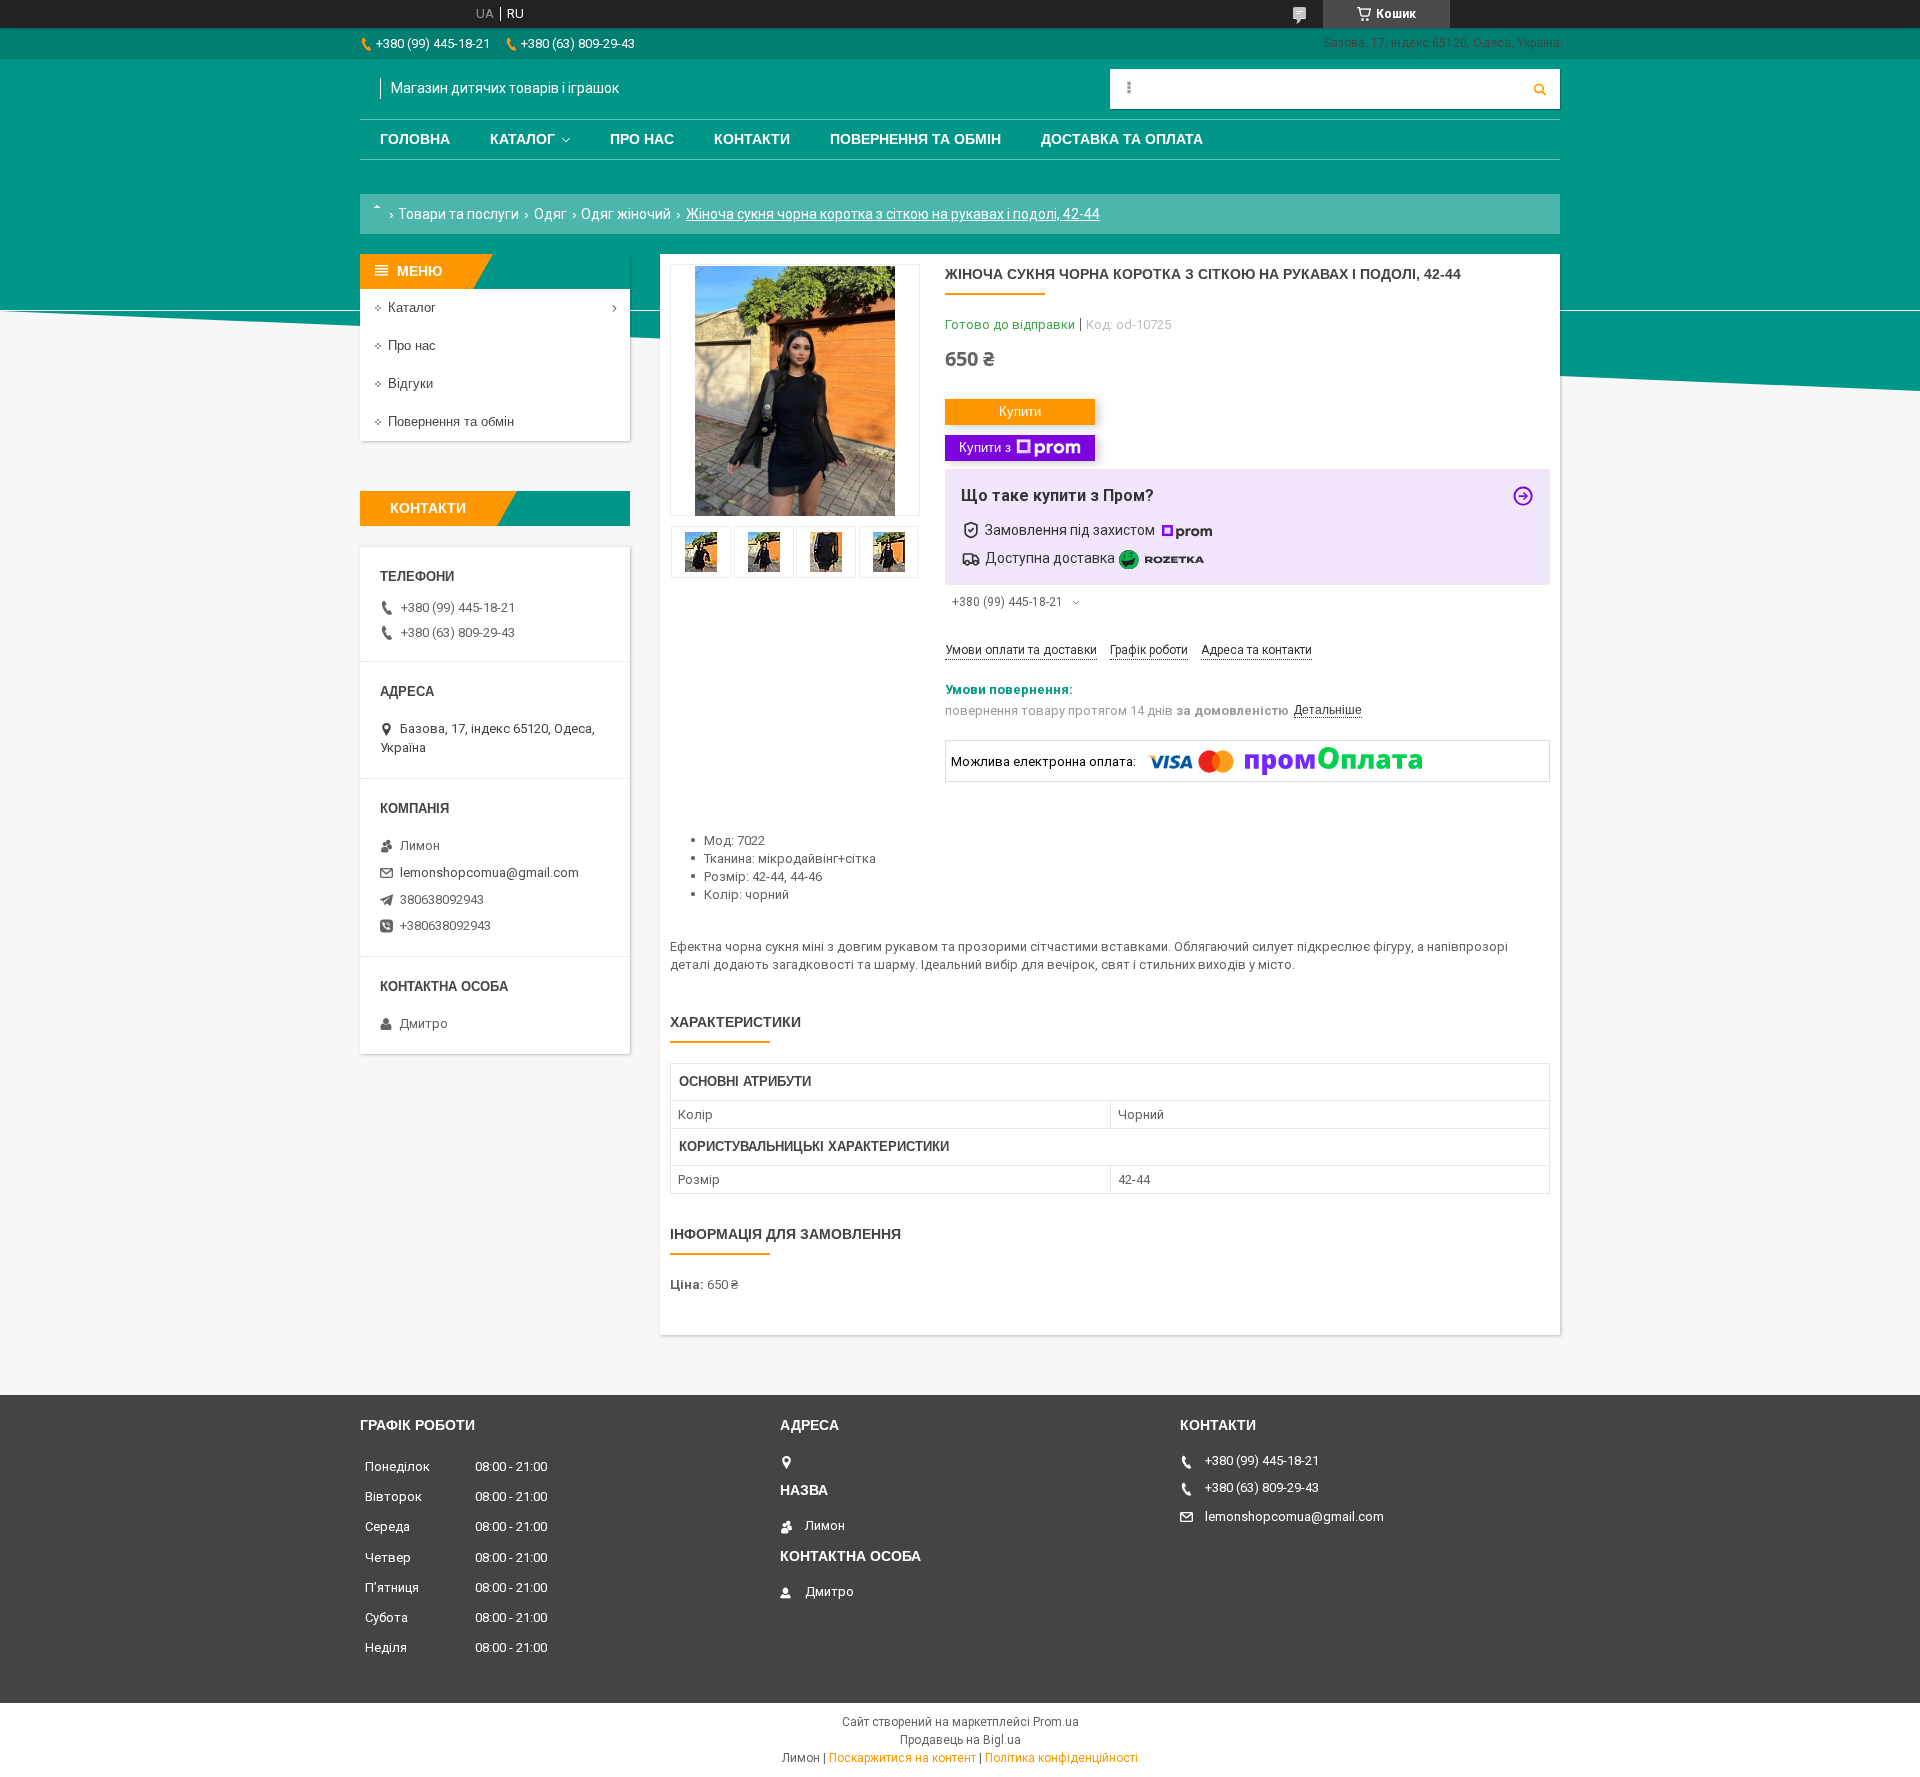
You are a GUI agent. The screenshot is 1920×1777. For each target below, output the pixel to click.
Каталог (522, 139)
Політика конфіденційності (1061, 1758)
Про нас (642, 139)
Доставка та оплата (1122, 139)
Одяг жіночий (626, 214)
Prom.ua (1056, 1722)
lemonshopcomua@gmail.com (489, 872)
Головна (415, 139)
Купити (1020, 411)
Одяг (550, 214)
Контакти (752, 139)
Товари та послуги (458, 214)
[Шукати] (1540, 89)
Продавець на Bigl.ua (960, 1740)
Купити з (985, 447)
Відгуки (410, 383)
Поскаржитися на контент (902, 1758)
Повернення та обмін (915, 139)
